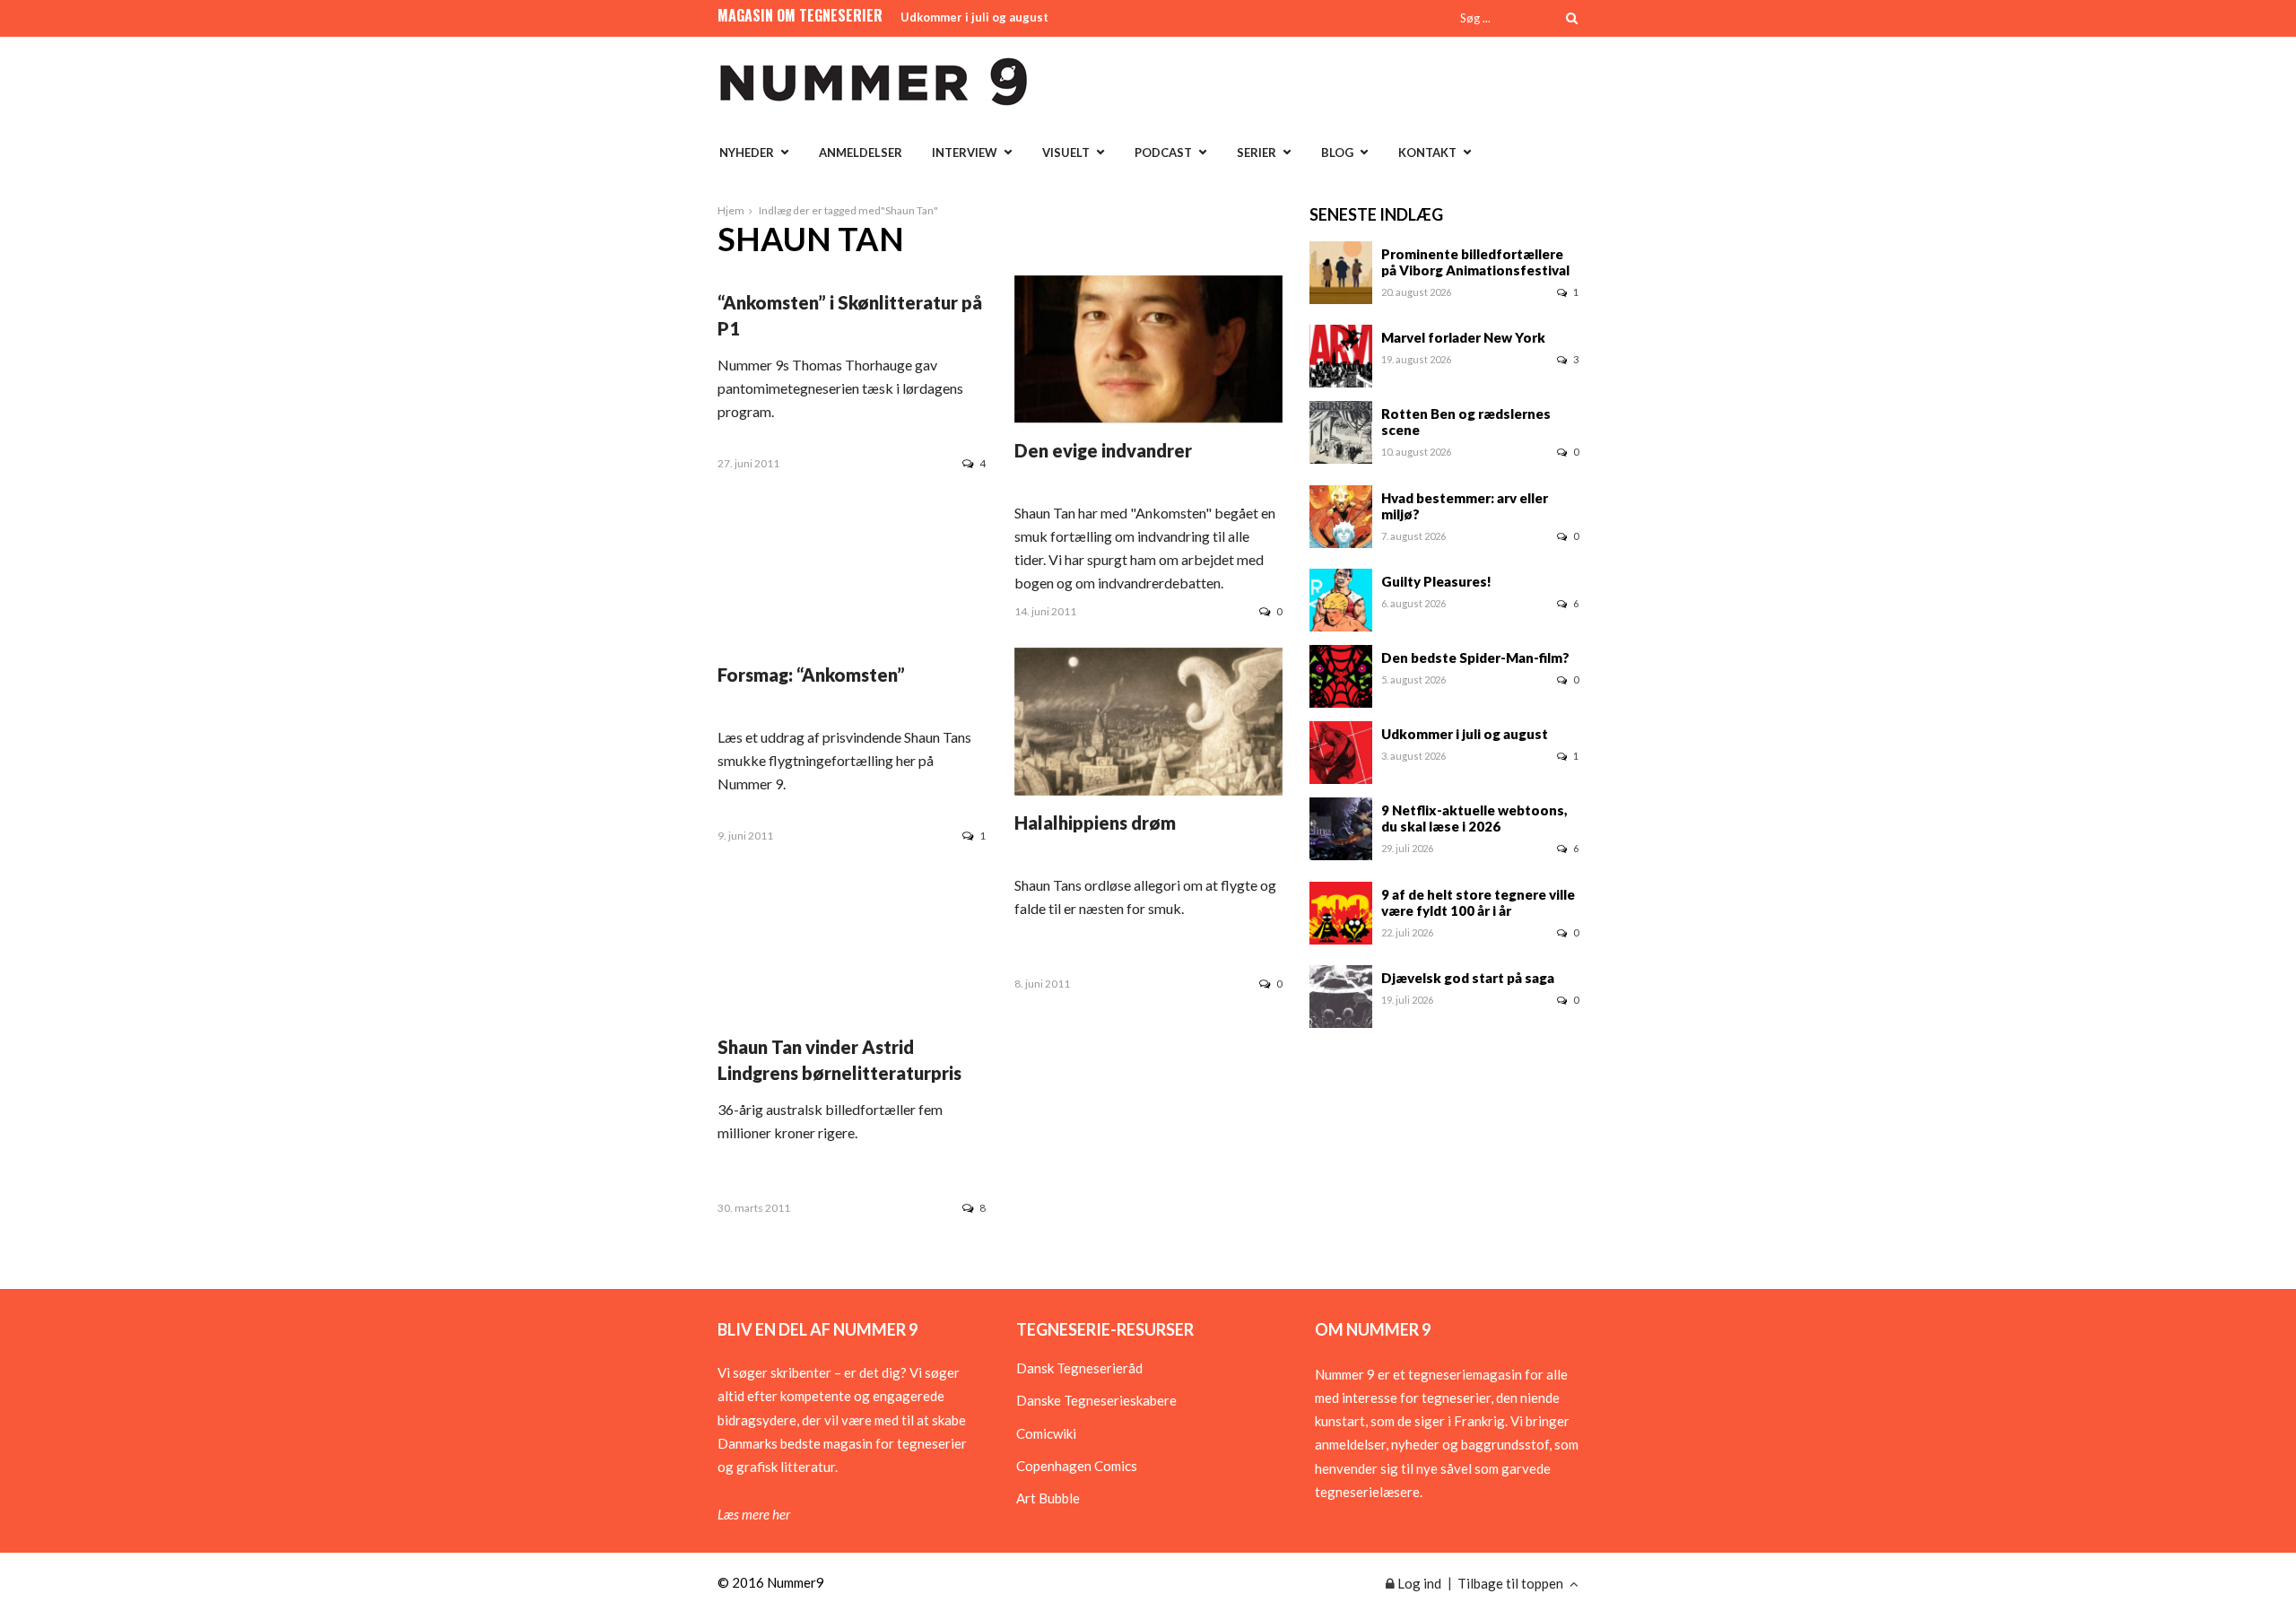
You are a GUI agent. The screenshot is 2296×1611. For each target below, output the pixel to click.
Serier (1257, 152)
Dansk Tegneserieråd (1079, 1368)
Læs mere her (754, 1514)
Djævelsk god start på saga (1468, 978)
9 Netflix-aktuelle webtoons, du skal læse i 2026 (1474, 818)
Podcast (1163, 152)
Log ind (1418, 1583)
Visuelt (1066, 152)
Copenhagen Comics (1077, 1466)
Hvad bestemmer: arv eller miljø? (1465, 506)
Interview (965, 152)
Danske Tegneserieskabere (1096, 1400)
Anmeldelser (861, 152)
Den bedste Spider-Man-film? (1475, 657)
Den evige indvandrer (1103, 450)
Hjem (731, 210)
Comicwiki (1046, 1433)
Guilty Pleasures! (1436, 581)
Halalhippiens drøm (1095, 823)
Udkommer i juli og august (974, 17)
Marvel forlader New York (1463, 337)
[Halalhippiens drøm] (1148, 790)
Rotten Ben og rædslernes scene (1466, 422)
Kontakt (1427, 152)
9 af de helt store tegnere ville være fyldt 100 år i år (1478, 902)
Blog (1337, 152)
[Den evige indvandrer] (1148, 417)
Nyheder (747, 152)
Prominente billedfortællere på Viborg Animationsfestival (1475, 262)
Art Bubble (1048, 1498)
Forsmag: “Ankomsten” (811, 675)
